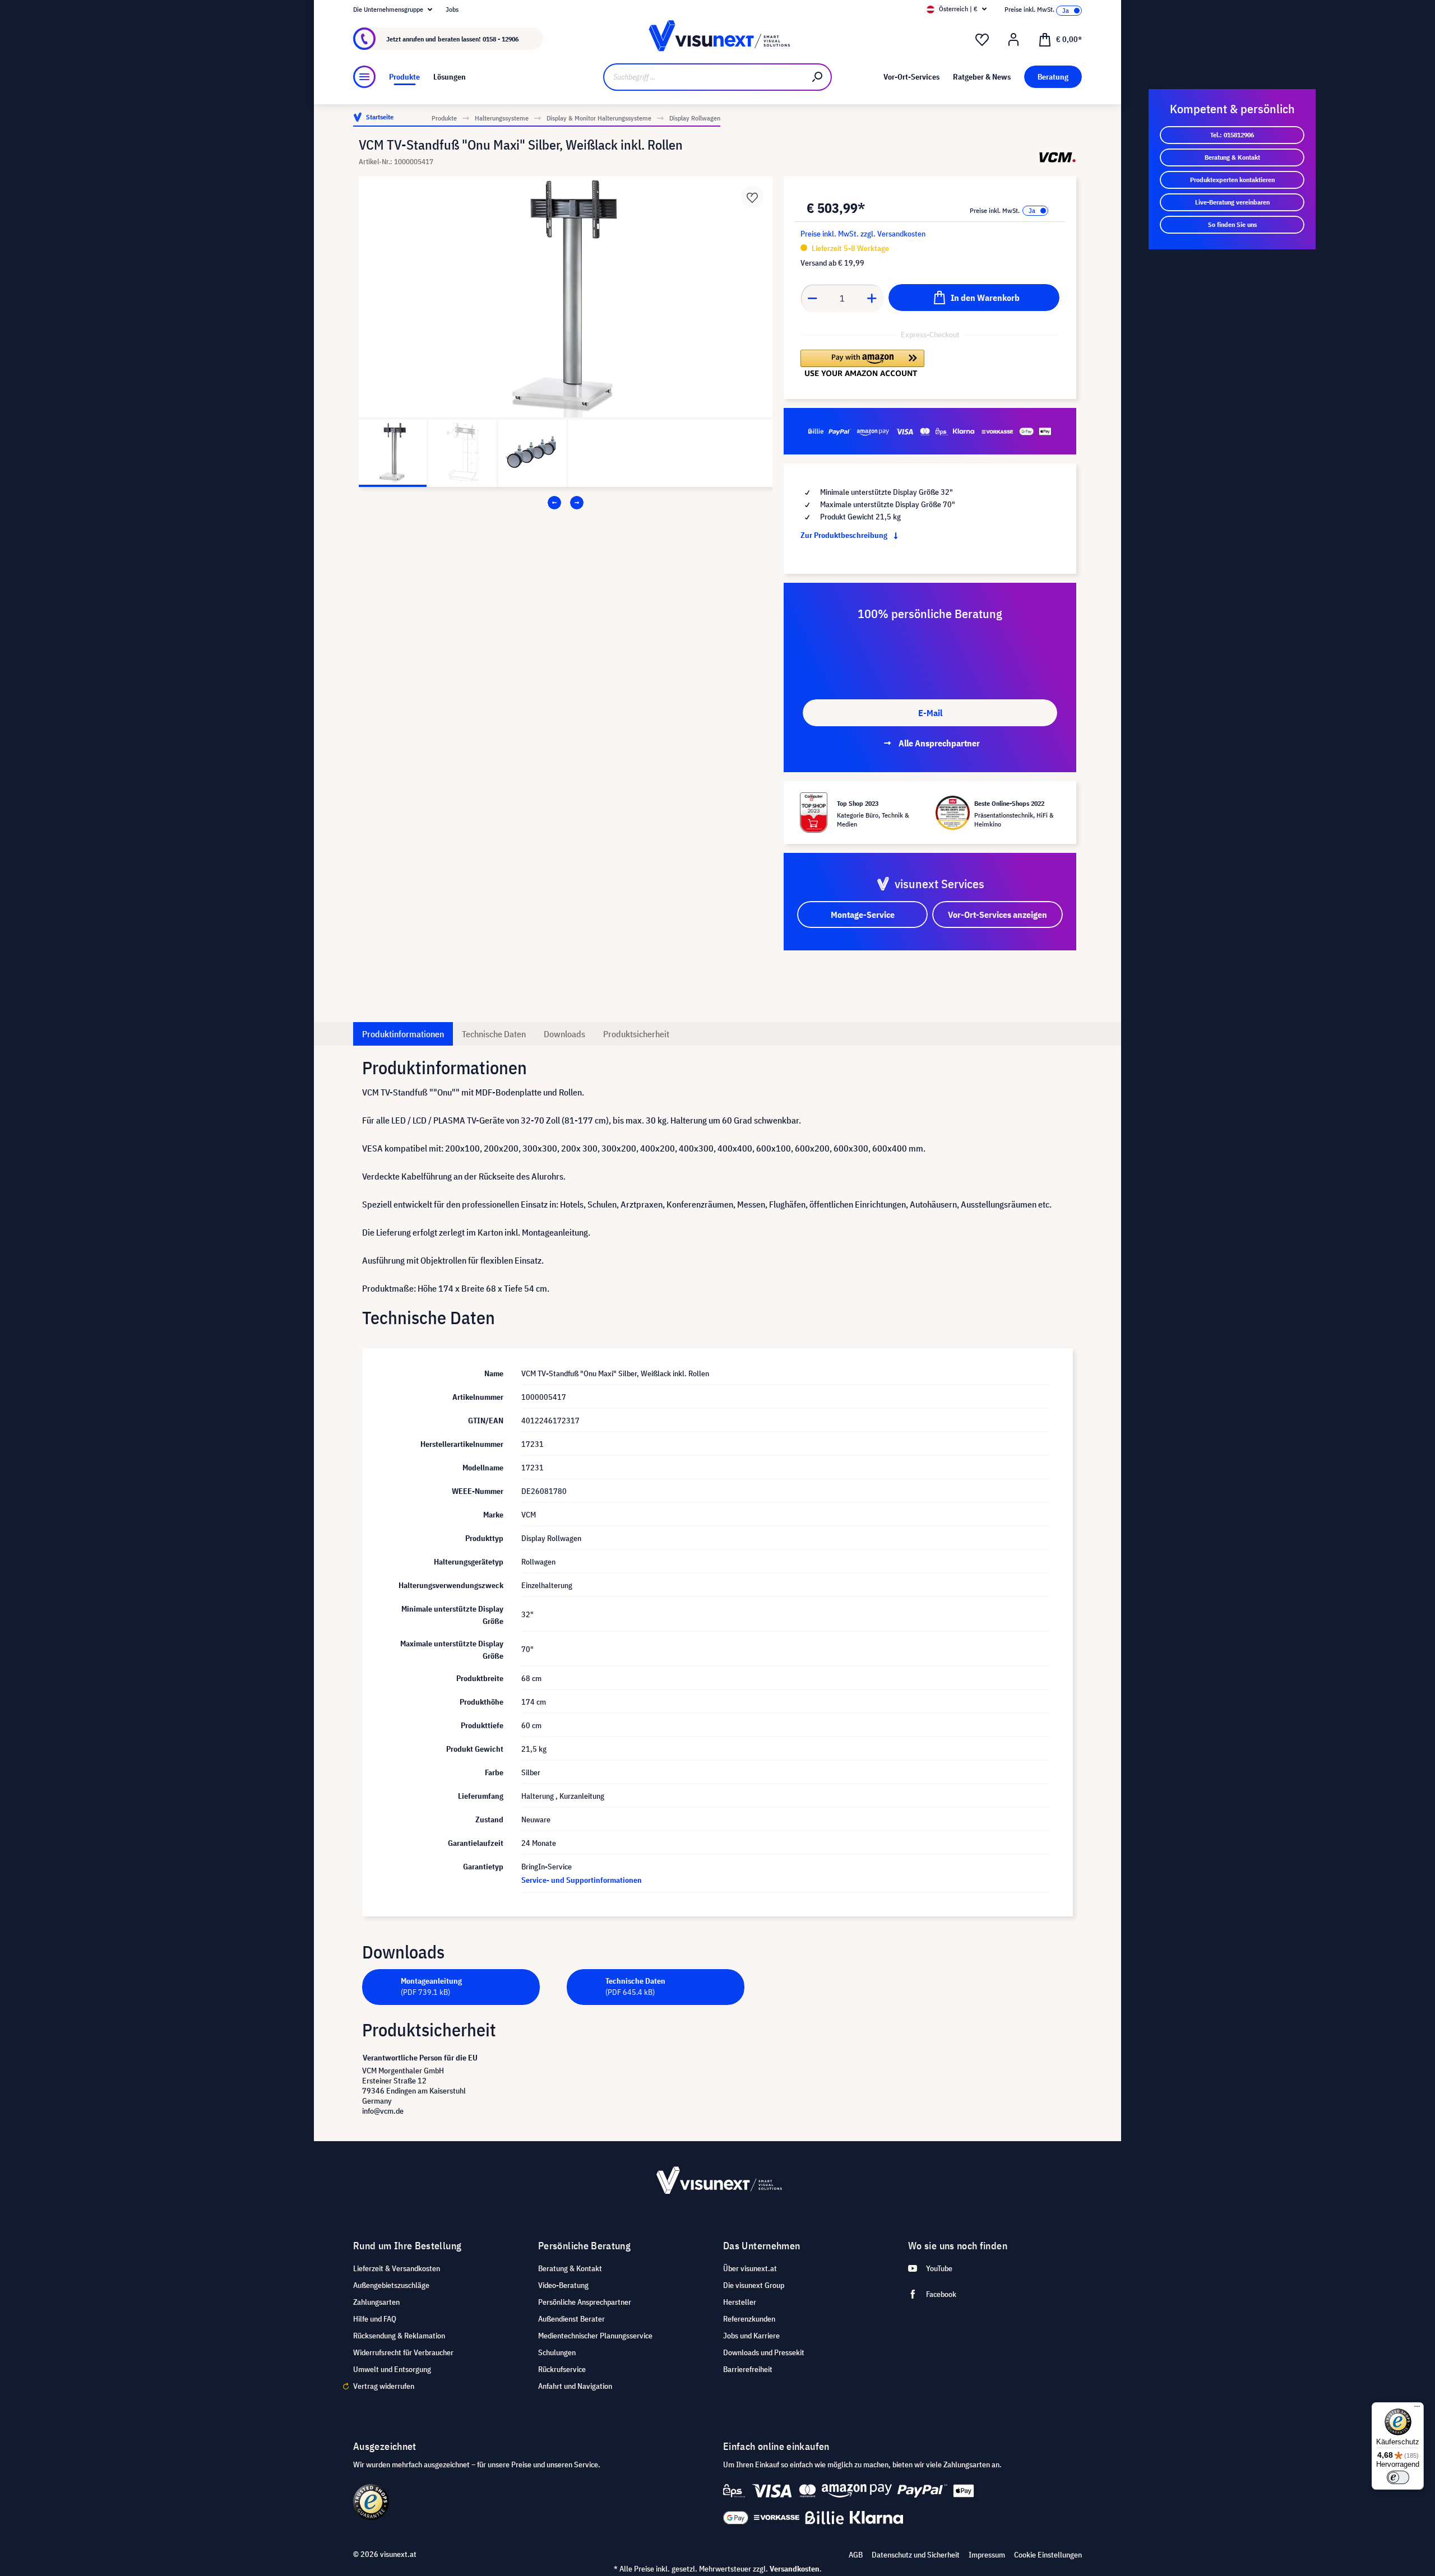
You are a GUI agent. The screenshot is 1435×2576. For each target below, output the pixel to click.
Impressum (987, 2555)
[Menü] (364, 77)
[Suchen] (818, 77)
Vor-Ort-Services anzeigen (997, 915)
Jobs (452, 9)
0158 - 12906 (501, 39)
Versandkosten (795, 2569)
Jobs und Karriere (751, 2336)
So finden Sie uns (1232, 224)
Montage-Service (863, 915)
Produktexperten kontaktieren (1232, 180)
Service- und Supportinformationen (582, 1880)
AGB (856, 2555)
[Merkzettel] (982, 40)
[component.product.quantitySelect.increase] (872, 298)
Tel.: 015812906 (1232, 135)
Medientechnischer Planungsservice (595, 2336)
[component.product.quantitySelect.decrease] (812, 298)
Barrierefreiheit (748, 2369)
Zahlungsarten (376, 2302)
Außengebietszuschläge (391, 2285)
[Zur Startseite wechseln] (717, 39)
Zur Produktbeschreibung (845, 535)
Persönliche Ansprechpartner (585, 2302)
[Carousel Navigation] (566, 503)
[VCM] (1057, 157)
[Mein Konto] (1013, 40)
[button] (862, 363)
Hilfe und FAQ (375, 2319)
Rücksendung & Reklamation (399, 2336)
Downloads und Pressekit (764, 2352)
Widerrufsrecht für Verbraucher (403, 2352)
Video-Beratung (563, 2285)
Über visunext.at (750, 2268)
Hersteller (740, 2302)
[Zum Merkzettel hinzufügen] (752, 197)
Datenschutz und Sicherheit (916, 2555)
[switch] (1398, 2477)
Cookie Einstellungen (1048, 2555)
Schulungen (557, 2352)
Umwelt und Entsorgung (392, 2369)
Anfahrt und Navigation (575, 2386)
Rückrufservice (562, 2369)
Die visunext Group (754, 2285)
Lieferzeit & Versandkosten (397, 2268)
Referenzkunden (749, 2319)
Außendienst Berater (571, 2319)
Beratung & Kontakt (1232, 157)
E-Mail (930, 713)
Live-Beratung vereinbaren (1232, 202)
